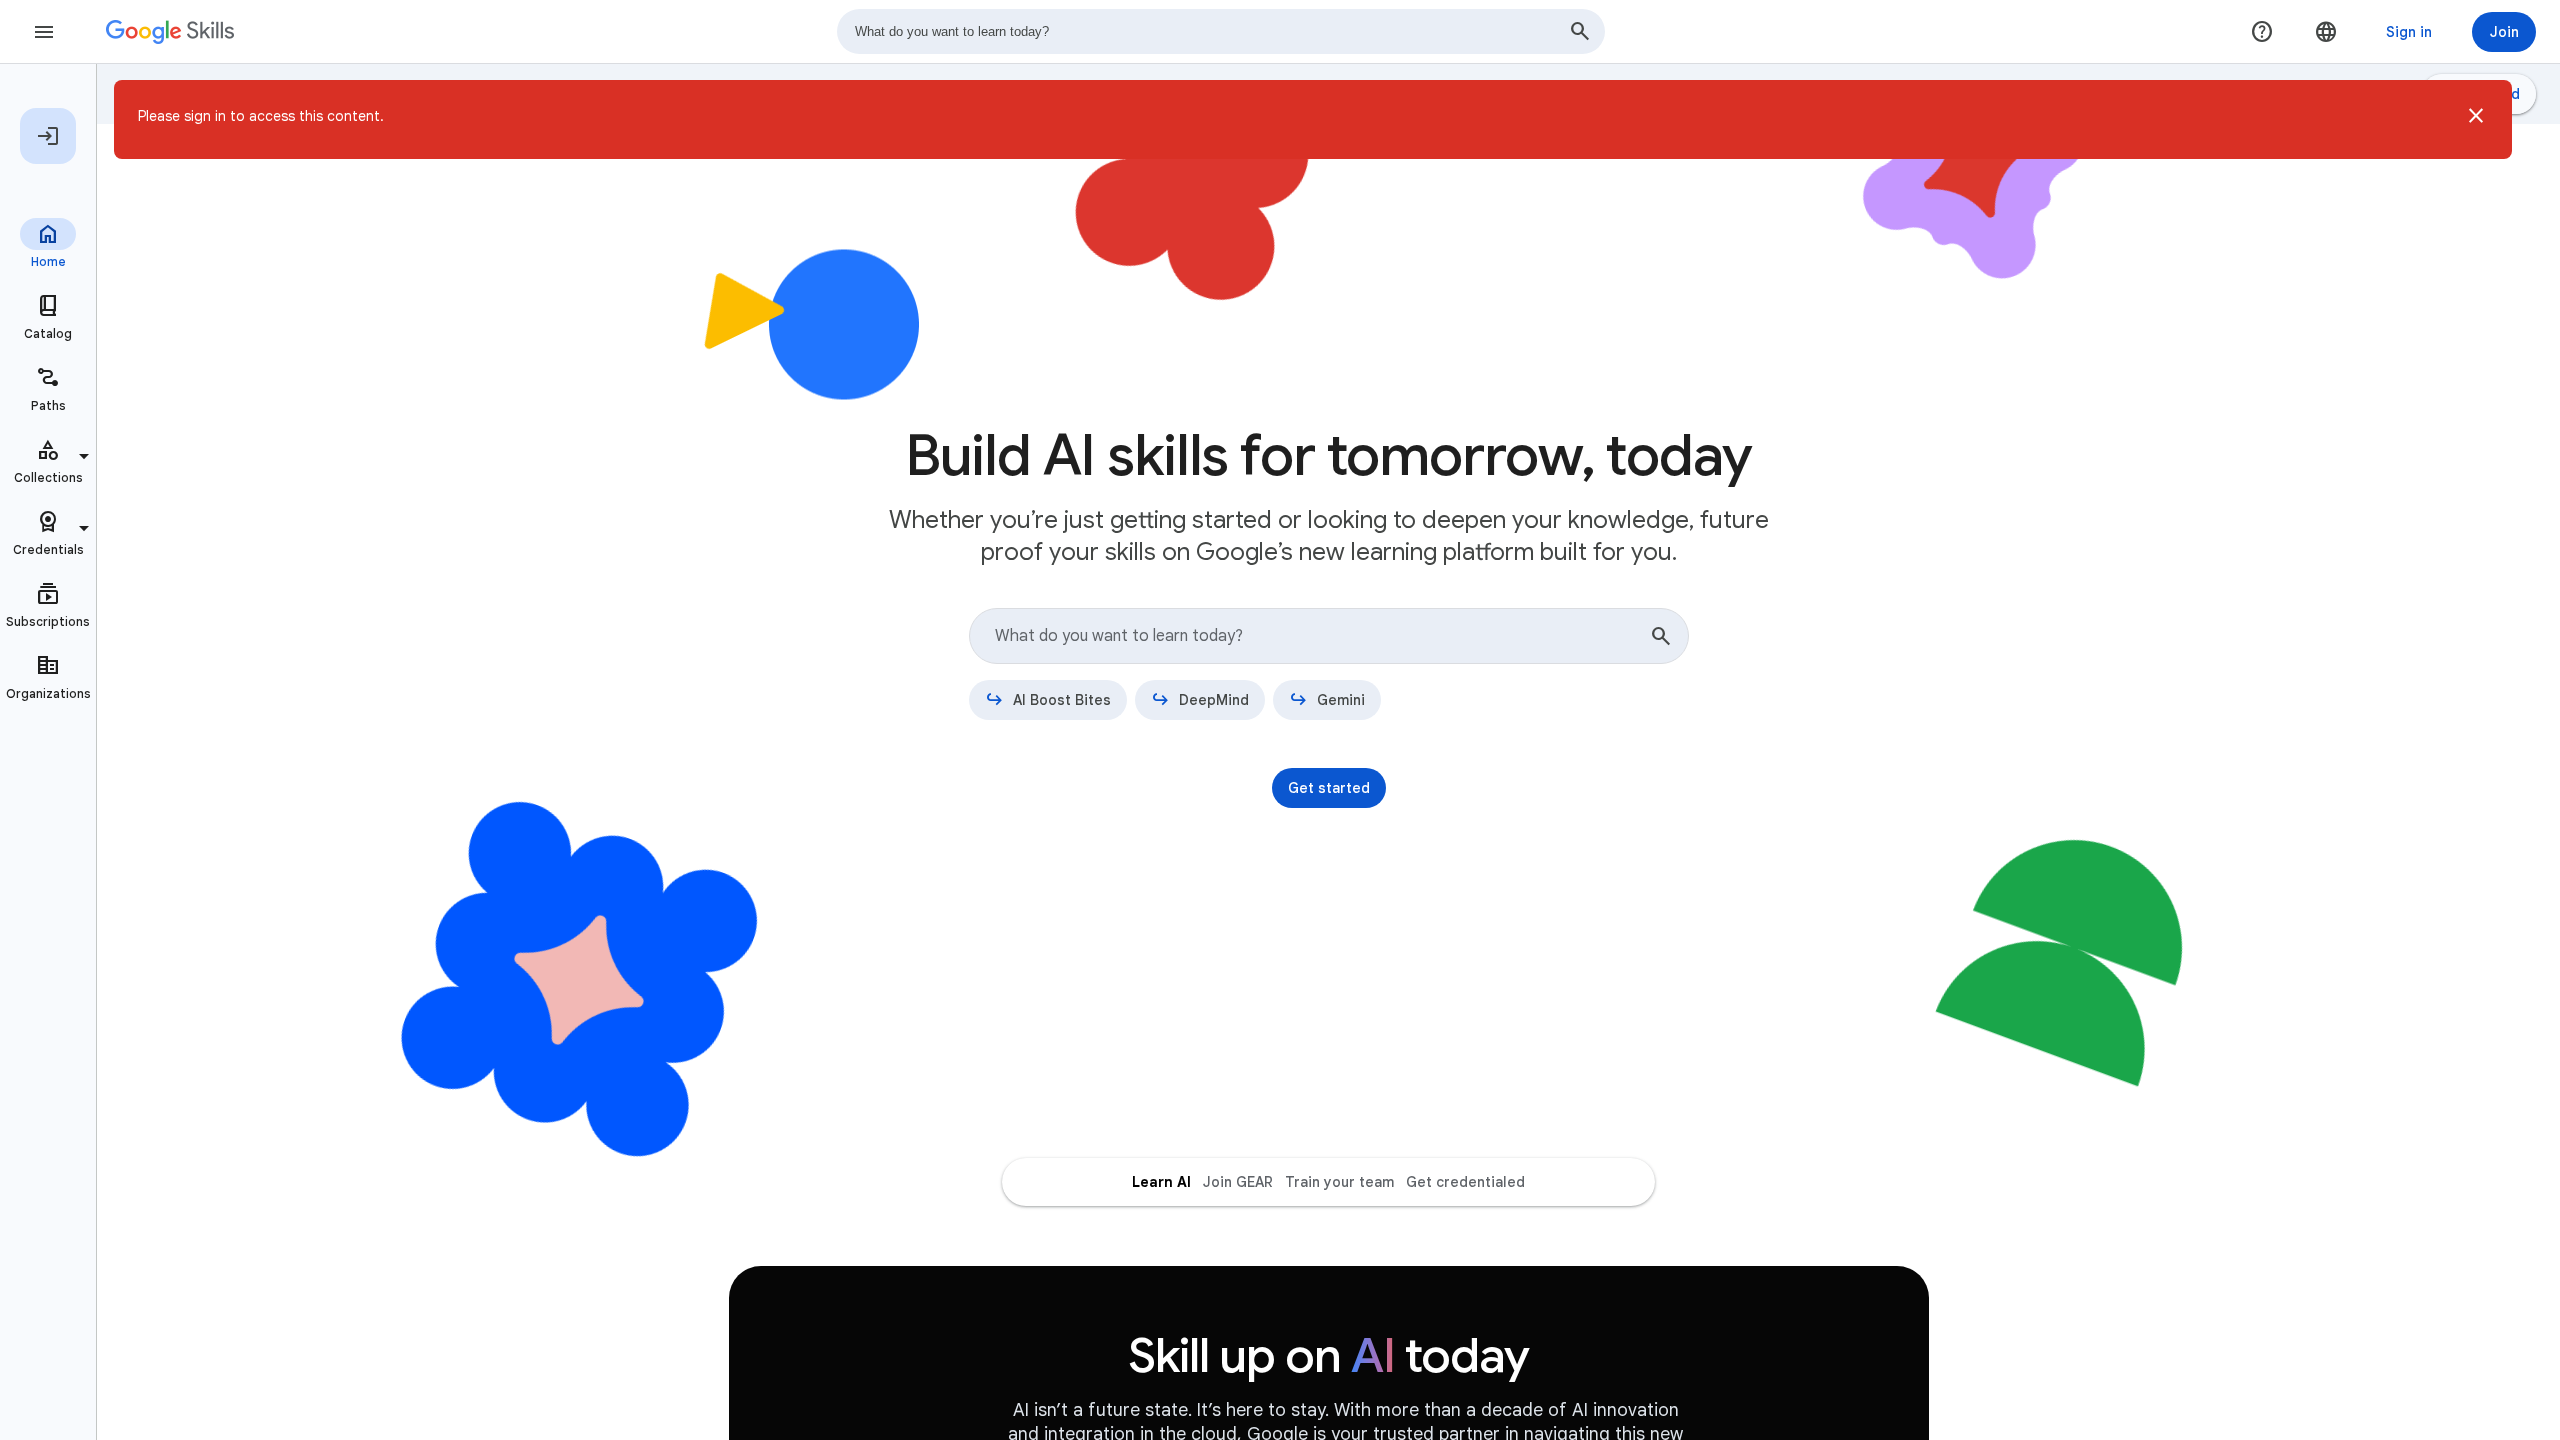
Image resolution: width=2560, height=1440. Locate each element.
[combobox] (1221, 31)
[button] (2476, 119)
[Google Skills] (170, 32)
